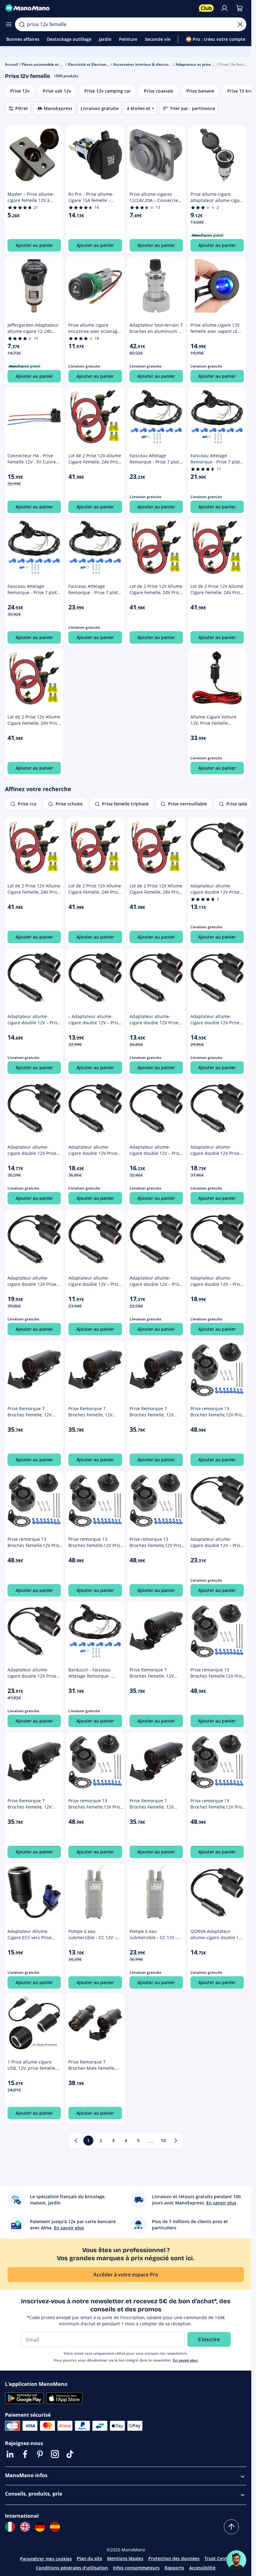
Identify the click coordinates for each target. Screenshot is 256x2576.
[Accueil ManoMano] (99, 8)
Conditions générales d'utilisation (72, 2568)
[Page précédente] (76, 2141)
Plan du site (89, 2558)
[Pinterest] (40, 2454)
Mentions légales (125, 2558)
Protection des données (174, 2558)
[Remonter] (231, 2527)
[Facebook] (25, 2454)
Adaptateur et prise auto (198, 64)
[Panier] (239, 8)
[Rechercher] (22, 24)
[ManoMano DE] (40, 2527)
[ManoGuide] (236, 2560)
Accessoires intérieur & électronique (146, 64)
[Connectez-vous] (224, 8)
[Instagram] (55, 2454)
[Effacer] (240, 24)
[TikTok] (70, 2454)
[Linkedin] (10, 2454)
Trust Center (218, 2558)
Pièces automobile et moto (45, 64)
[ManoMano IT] (10, 2527)
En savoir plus (185, 2360)
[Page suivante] (176, 2141)
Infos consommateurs (136, 2568)
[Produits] (9, 24)
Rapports (174, 2568)
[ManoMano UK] (25, 2527)
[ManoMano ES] (55, 2527)
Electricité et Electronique (91, 64)
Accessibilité (202, 2568)
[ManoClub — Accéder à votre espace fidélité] (206, 8)
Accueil (11, 64)
